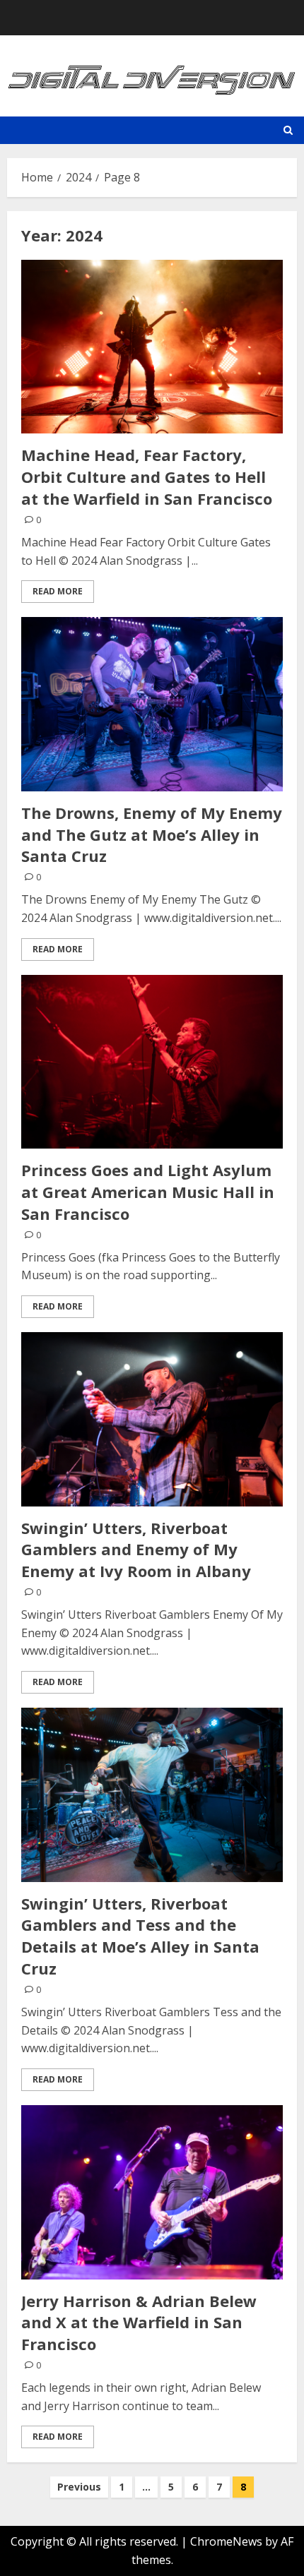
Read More (58, 591)
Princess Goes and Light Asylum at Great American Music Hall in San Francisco (148, 1192)
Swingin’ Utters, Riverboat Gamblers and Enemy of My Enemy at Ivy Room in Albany (136, 1550)
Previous (79, 2487)
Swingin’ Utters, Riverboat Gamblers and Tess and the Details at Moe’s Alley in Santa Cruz (140, 1936)
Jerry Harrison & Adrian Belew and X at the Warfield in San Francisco (139, 2323)
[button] (288, 130)
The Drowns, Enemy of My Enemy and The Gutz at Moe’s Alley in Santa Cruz (152, 834)
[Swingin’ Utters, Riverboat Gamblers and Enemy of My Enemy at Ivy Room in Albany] (152, 1419)
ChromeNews (226, 2541)
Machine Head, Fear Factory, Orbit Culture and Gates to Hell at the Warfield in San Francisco (147, 477)
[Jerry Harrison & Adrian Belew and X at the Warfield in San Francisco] (152, 2192)
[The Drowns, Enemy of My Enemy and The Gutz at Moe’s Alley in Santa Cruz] (152, 704)
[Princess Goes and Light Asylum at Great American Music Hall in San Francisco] (152, 1062)
